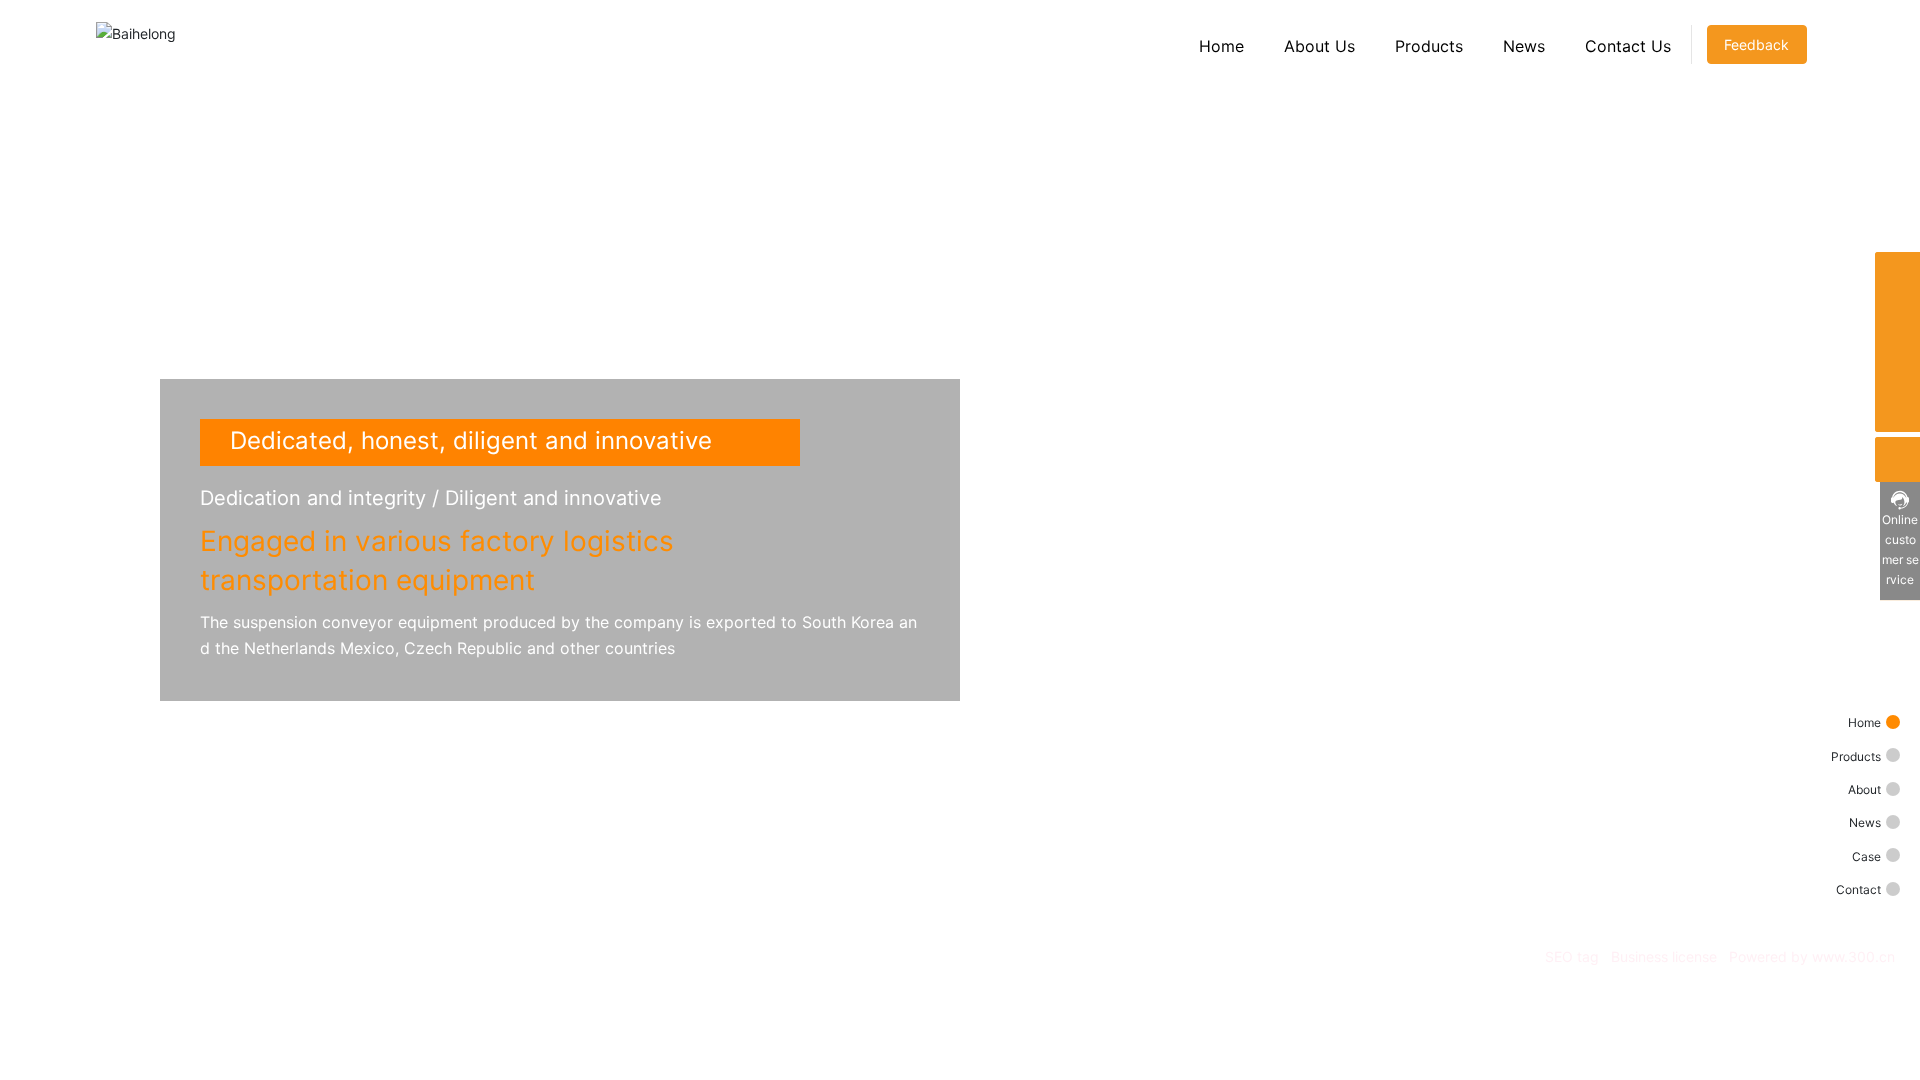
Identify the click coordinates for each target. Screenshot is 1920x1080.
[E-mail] (1897, 319)
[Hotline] (1897, 364)
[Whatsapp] (1897, 274)
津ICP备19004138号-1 (1819, 982)
